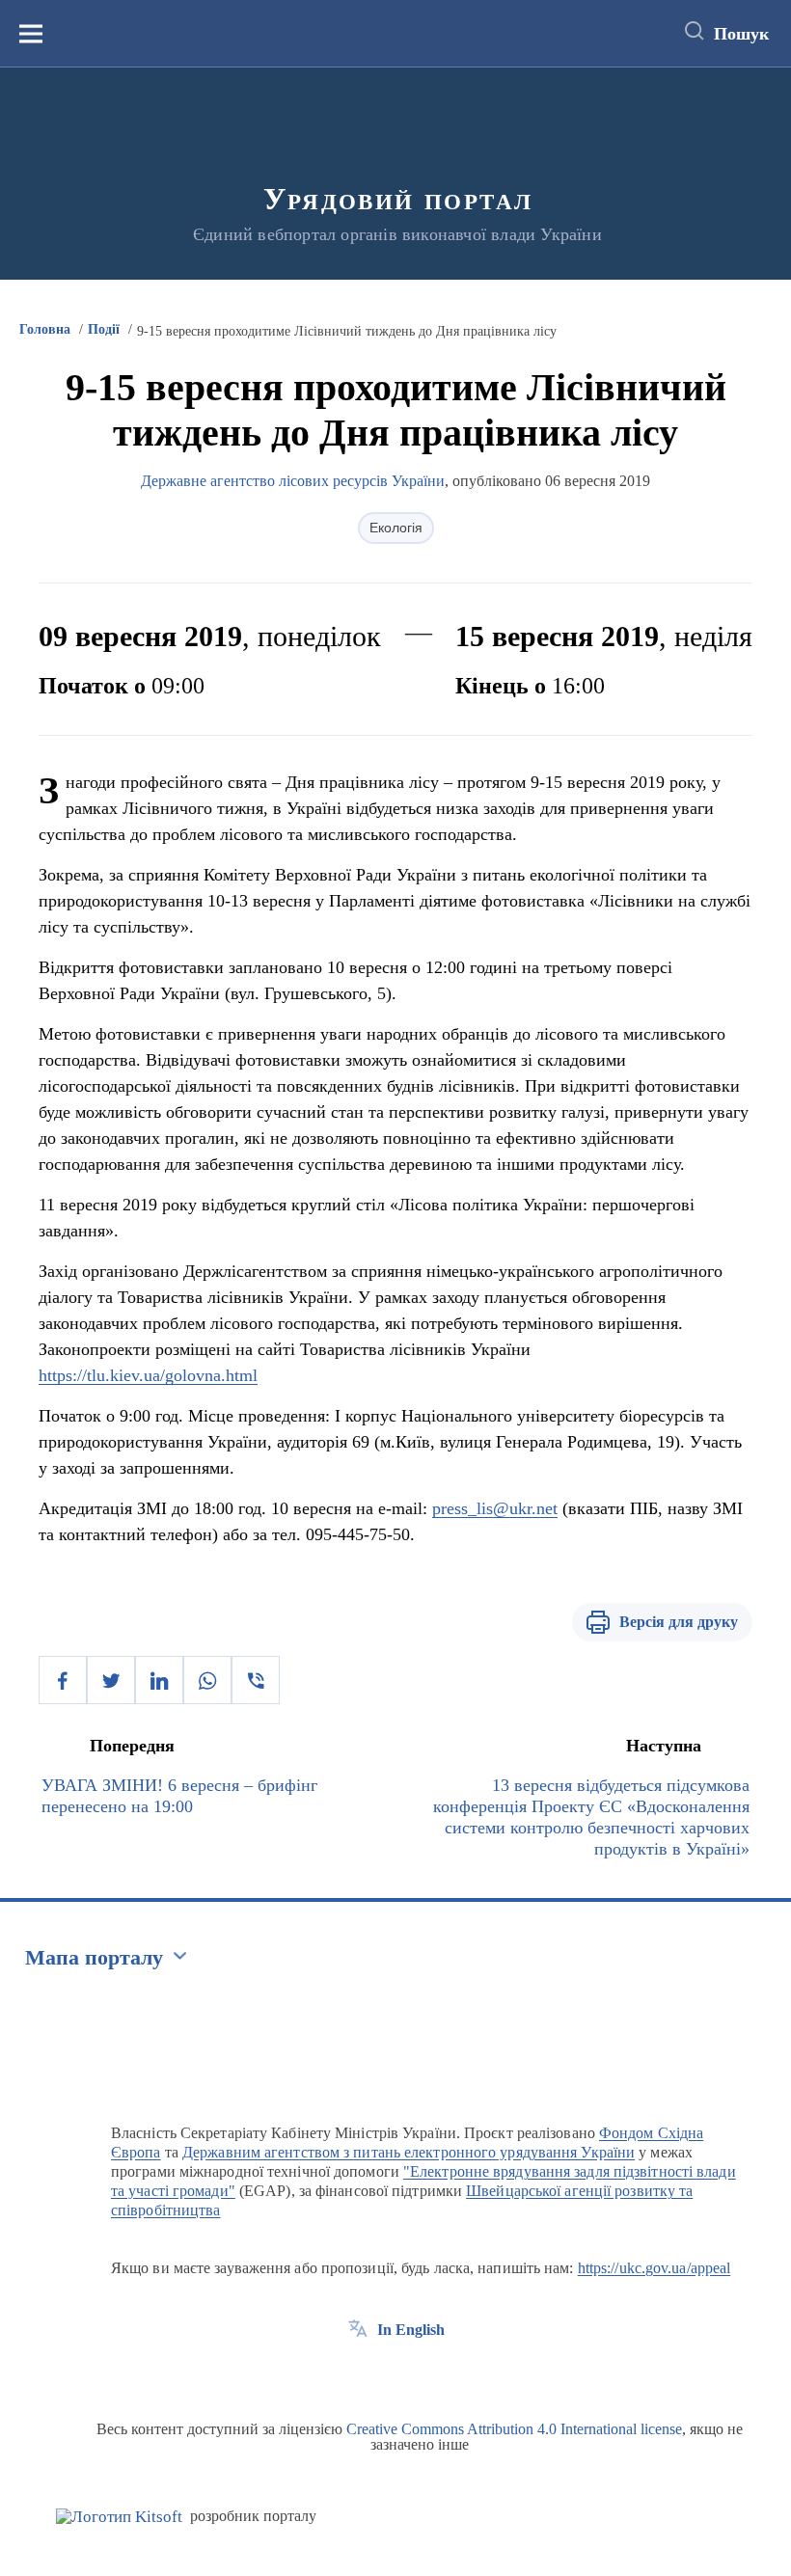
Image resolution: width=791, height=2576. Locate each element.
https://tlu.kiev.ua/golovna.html (148, 1375)
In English (411, 2330)
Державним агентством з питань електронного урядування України (409, 2152)
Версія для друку (679, 1622)
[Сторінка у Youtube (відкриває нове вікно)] (429, 2373)
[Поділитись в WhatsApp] (207, 1680)
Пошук (741, 34)
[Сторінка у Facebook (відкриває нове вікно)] (358, 2373)
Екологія (396, 528)
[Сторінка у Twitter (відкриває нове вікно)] (394, 2373)
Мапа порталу (94, 1957)
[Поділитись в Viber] (256, 1680)
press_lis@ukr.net (495, 1508)
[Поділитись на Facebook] (63, 1680)
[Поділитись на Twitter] (111, 1680)
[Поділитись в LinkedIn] (159, 1680)
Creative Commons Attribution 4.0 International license (514, 2429)
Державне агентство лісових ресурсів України (293, 481)
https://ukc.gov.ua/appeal (655, 2268)
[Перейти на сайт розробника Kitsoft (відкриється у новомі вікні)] (119, 2517)
